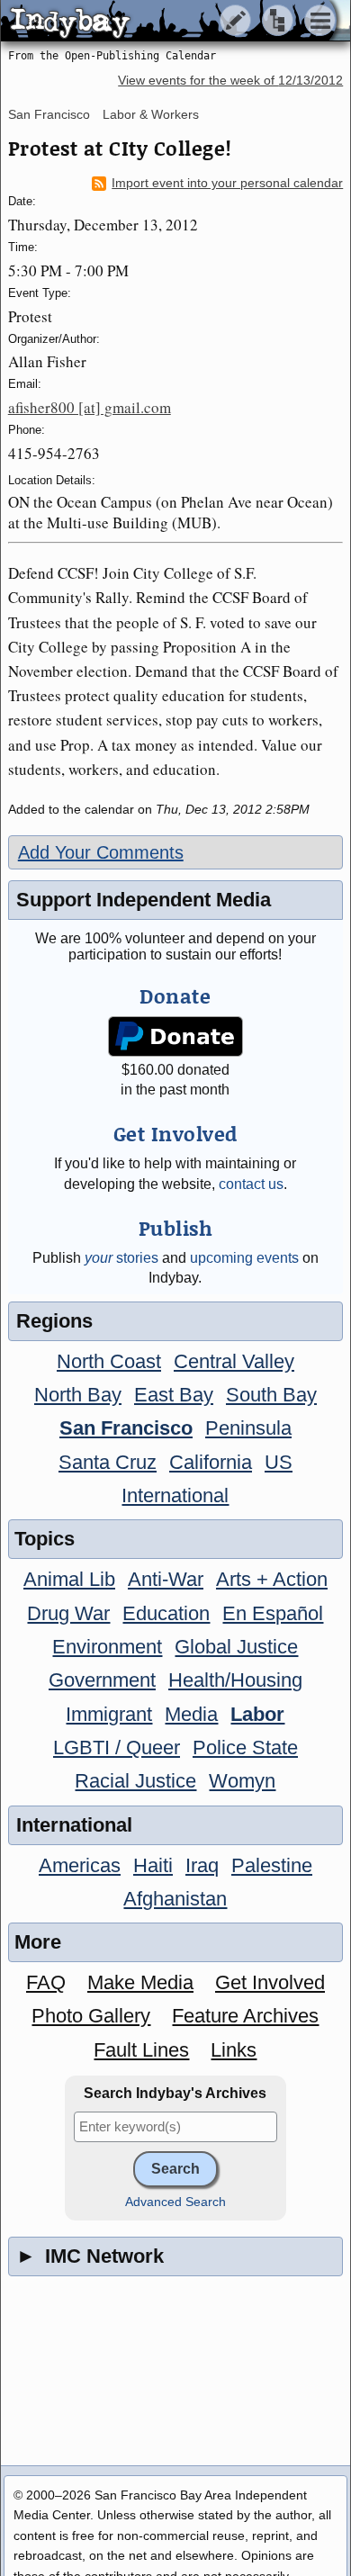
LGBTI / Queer (117, 1747)
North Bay (78, 1395)
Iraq (202, 1865)
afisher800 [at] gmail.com (90, 407)
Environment (107, 1647)
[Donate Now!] (175, 1036)
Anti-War (166, 1579)
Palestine (272, 1865)
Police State (245, 1747)
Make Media (140, 1982)
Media (191, 1714)
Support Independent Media (144, 900)
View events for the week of (230, 81)
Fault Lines (141, 2050)
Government (102, 1680)
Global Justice (236, 1647)
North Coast (109, 1361)
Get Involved (270, 1982)
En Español (273, 1613)
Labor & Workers (151, 114)
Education (166, 1613)
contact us (251, 1184)
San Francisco (49, 114)
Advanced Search (175, 2202)
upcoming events (244, 1258)
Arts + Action (272, 1579)
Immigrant (109, 1714)
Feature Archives (245, 2016)
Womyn (242, 1781)
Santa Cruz (108, 1462)
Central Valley (234, 1361)
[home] (169, 22)
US (279, 1462)
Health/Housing (235, 1680)
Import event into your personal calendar (227, 183)
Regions (54, 1321)
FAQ (46, 1982)
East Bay (174, 1395)
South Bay (271, 1395)
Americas (80, 1865)
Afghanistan (175, 1899)
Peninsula (248, 1428)
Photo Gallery (91, 2016)
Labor (257, 1714)
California (211, 1462)
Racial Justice (135, 1781)
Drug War (68, 1613)
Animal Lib (69, 1579)
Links (234, 2050)
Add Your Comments (101, 852)
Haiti (153, 1865)
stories (121, 1258)
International (175, 1495)
